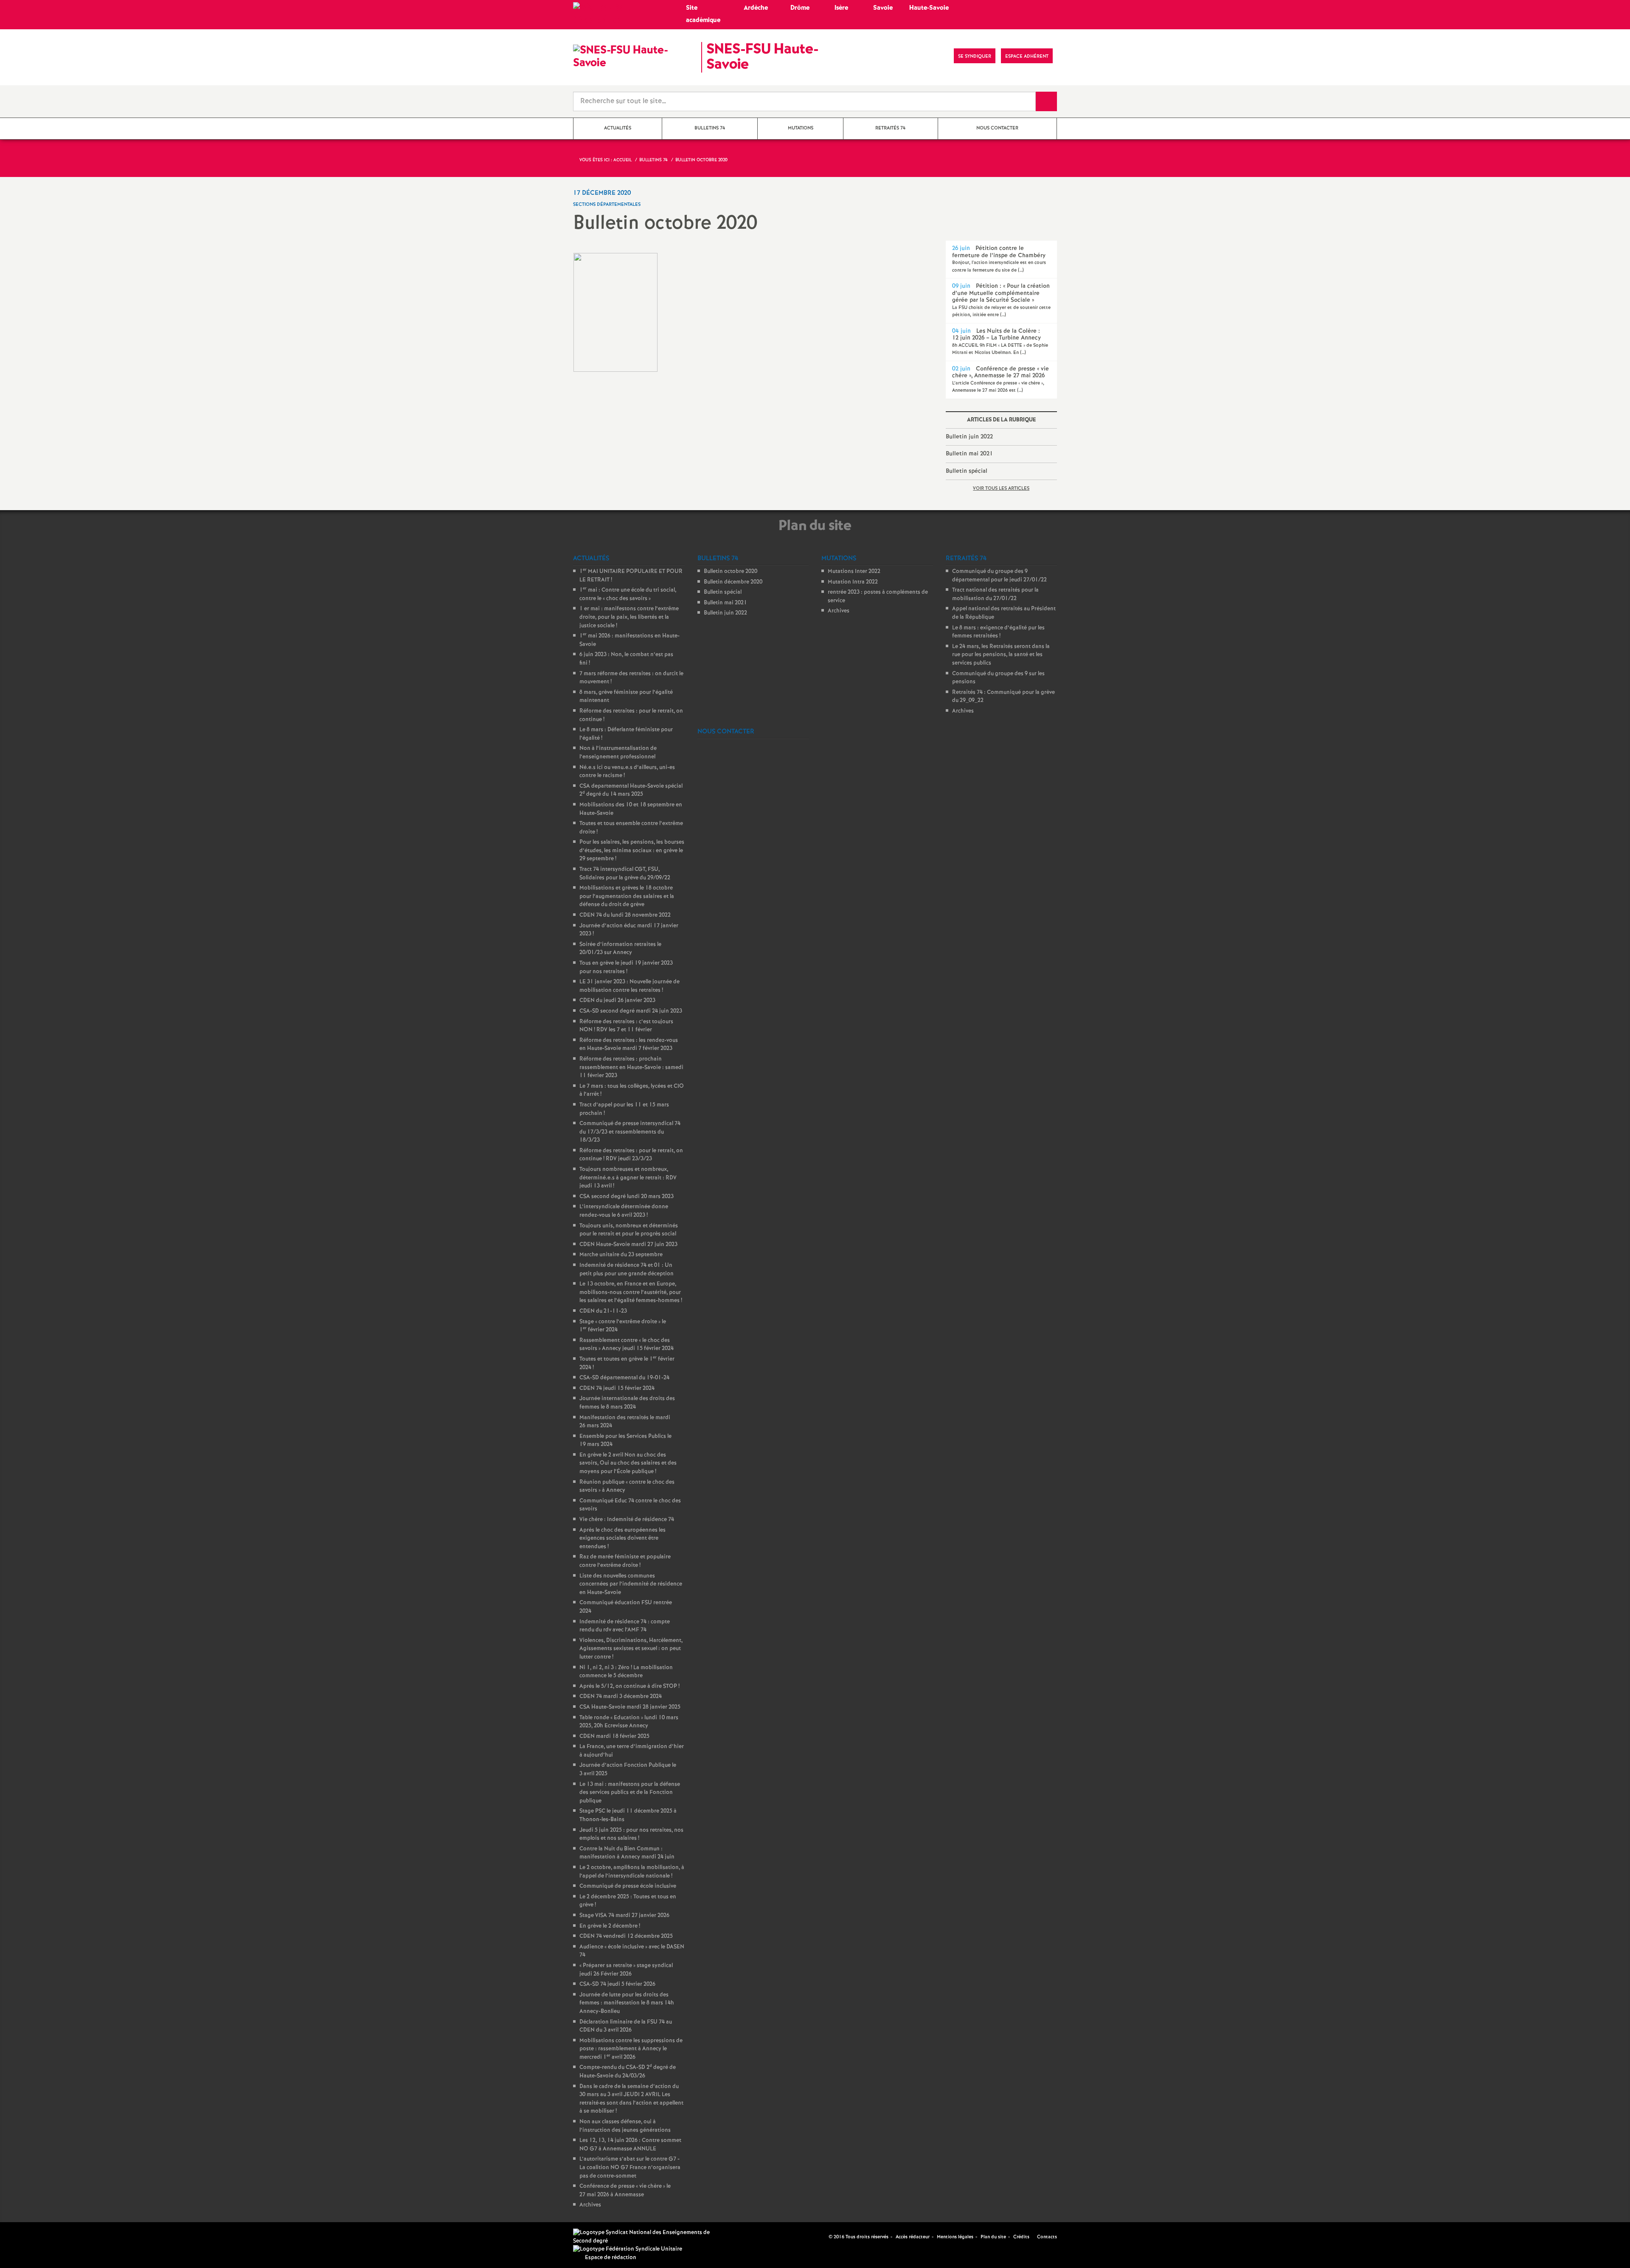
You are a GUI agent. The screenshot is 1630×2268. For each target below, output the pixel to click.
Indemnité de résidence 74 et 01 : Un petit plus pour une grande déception (627, 1270)
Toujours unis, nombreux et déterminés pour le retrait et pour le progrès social (629, 1230)
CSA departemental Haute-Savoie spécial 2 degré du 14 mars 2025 (631, 790)
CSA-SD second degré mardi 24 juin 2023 (631, 1011)
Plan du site (993, 2237)
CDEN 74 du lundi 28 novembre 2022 (625, 915)
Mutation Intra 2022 (853, 582)
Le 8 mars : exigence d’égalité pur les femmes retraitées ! (998, 632)
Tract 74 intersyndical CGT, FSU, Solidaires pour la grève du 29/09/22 (625, 874)
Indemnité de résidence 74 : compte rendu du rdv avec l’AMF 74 (625, 1626)
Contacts (1046, 2237)
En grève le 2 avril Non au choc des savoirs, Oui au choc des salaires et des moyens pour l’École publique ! (628, 1463)
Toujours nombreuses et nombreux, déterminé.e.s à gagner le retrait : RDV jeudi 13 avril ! (628, 1178)
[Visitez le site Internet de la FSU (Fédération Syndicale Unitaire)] (628, 2249)
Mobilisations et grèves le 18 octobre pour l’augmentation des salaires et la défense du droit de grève (627, 896)
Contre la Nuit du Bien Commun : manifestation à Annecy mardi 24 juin (627, 1853)
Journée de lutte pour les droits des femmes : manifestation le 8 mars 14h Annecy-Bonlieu (627, 2003)
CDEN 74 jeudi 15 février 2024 (617, 1388)
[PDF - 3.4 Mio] (615, 312)
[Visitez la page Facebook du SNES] (823, 2237)
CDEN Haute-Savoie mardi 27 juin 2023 (628, 1245)
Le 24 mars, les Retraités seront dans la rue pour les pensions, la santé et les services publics (1001, 655)
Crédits (1021, 2237)
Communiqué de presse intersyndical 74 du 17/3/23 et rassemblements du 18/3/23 (630, 1132)
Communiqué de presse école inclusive (628, 1886)
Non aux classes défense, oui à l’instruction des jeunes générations (625, 2126)
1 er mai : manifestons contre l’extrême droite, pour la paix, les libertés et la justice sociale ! (629, 617)
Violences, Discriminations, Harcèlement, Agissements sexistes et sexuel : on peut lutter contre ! (631, 1649)
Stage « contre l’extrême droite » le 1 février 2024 (623, 1326)
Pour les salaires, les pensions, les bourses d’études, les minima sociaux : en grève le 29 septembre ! (632, 850)
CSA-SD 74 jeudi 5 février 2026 (617, 1984)
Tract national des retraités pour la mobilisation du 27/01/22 (995, 594)
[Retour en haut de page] (32, 2236)
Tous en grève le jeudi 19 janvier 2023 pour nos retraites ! (626, 967)
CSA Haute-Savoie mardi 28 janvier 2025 (630, 1707)
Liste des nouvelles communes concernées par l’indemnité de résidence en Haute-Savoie (631, 1584)
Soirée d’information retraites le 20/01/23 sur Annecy (620, 949)
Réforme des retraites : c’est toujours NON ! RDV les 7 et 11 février (626, 1026)
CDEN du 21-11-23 (603, 1311)
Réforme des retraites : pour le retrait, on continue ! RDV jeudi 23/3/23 (631, 1155)
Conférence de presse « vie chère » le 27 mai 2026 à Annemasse (625, 2191)
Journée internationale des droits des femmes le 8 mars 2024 (627, 1403)
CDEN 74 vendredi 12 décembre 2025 (626, 1936)
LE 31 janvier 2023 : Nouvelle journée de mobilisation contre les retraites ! (630, 986)
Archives (590, 2205)
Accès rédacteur (913, 2237)
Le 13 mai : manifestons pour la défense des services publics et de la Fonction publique (630, 1793)
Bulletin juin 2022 (969, 437)
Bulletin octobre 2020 (731, 571)
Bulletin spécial (967, 471)
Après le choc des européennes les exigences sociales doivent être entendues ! (622, 1538)
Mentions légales (955, 2237)
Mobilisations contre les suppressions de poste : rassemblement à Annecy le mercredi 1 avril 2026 (631, 2049)
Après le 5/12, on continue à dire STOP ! (630, 1686)
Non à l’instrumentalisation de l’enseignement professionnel (618, 753)
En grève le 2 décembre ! (610, 1926)
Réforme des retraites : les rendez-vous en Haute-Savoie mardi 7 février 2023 (629, 1045)
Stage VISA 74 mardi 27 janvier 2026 (624, 1916)
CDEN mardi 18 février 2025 (614, 1736)
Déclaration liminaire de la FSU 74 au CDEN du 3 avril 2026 (626, 2026)
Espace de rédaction (611, 2258)
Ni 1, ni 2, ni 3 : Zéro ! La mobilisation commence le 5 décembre (626, 1672)
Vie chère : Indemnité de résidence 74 (627, 1520)
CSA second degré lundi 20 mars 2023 (627, 1197)
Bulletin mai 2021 (969, 454)
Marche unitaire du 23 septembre (621, 1255)
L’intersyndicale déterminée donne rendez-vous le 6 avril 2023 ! (624, 1211)
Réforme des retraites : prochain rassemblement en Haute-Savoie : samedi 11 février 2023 (631, 1067)
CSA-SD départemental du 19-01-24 (624, 1378)
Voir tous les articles (1001, 488)
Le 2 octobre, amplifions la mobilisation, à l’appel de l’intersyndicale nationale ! (632, 1872)
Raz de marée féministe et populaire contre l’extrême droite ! (625, 1561)
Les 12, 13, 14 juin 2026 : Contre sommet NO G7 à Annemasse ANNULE (630, 2145)
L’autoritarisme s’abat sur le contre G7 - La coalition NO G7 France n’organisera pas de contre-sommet (630, 2167)
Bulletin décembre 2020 (733, 582)
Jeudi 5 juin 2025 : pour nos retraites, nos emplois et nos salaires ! (631, 1834)
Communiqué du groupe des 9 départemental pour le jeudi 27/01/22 (999, 576)
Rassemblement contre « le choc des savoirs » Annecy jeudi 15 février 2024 (627, 1345)
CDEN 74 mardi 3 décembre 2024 (621, 1697)
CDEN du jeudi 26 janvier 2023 (617, 1001)
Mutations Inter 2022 (854, 571)
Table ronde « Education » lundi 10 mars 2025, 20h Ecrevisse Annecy (629, 1722)
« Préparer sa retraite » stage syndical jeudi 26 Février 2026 (626, 1970)
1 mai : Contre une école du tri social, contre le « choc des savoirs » (628, 594)
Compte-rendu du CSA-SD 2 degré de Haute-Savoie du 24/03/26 (628, 2072)
